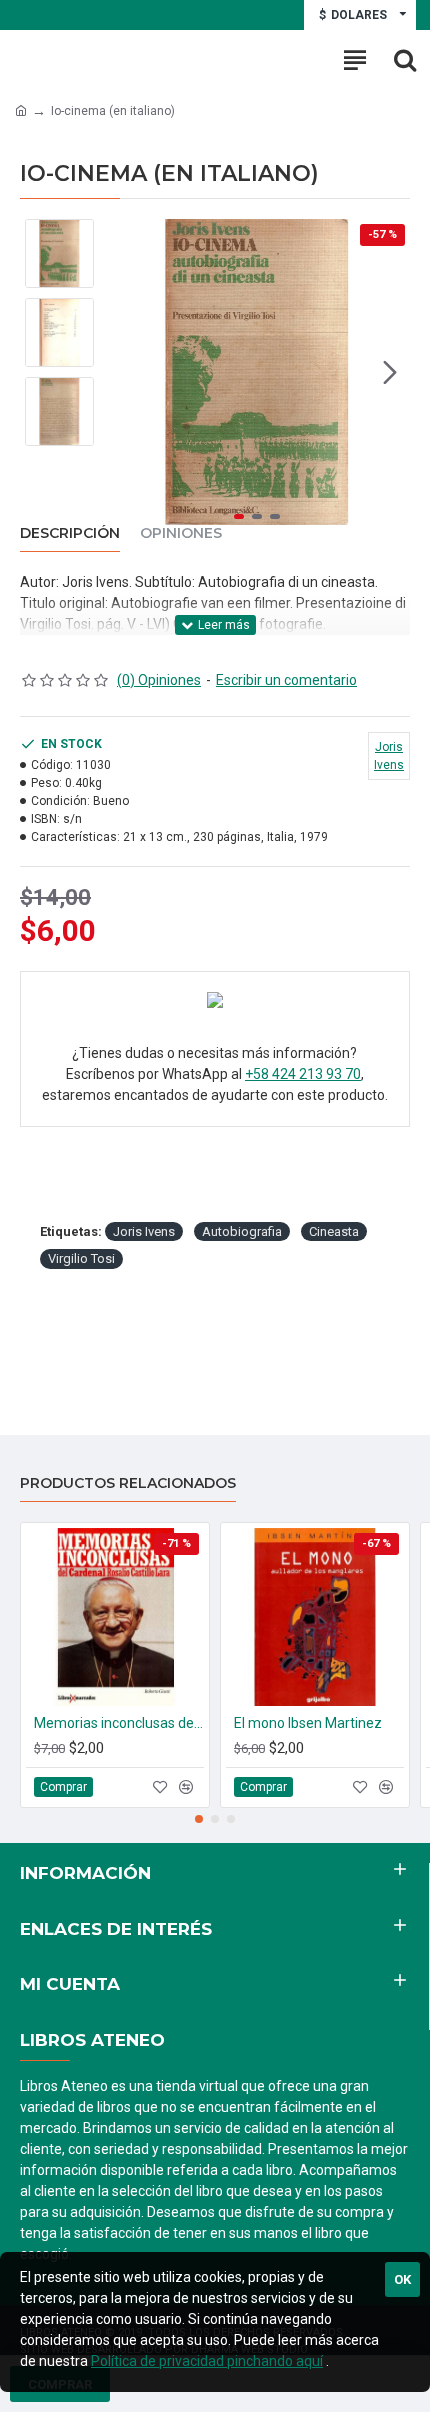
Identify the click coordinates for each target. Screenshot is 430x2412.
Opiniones (181, 533)
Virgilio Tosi (81, 1258)
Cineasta (334, 1231)
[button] (124, 372)
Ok (402, 2279)
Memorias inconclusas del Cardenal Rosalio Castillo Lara (119, 1723)
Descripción (70, 533)
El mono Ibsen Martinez (308, 1723)
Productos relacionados (128, 1483)
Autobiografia (242, 1231)
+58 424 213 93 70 (303, 1074)
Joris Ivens (144, 1231)
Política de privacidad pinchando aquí (207, 2361)
